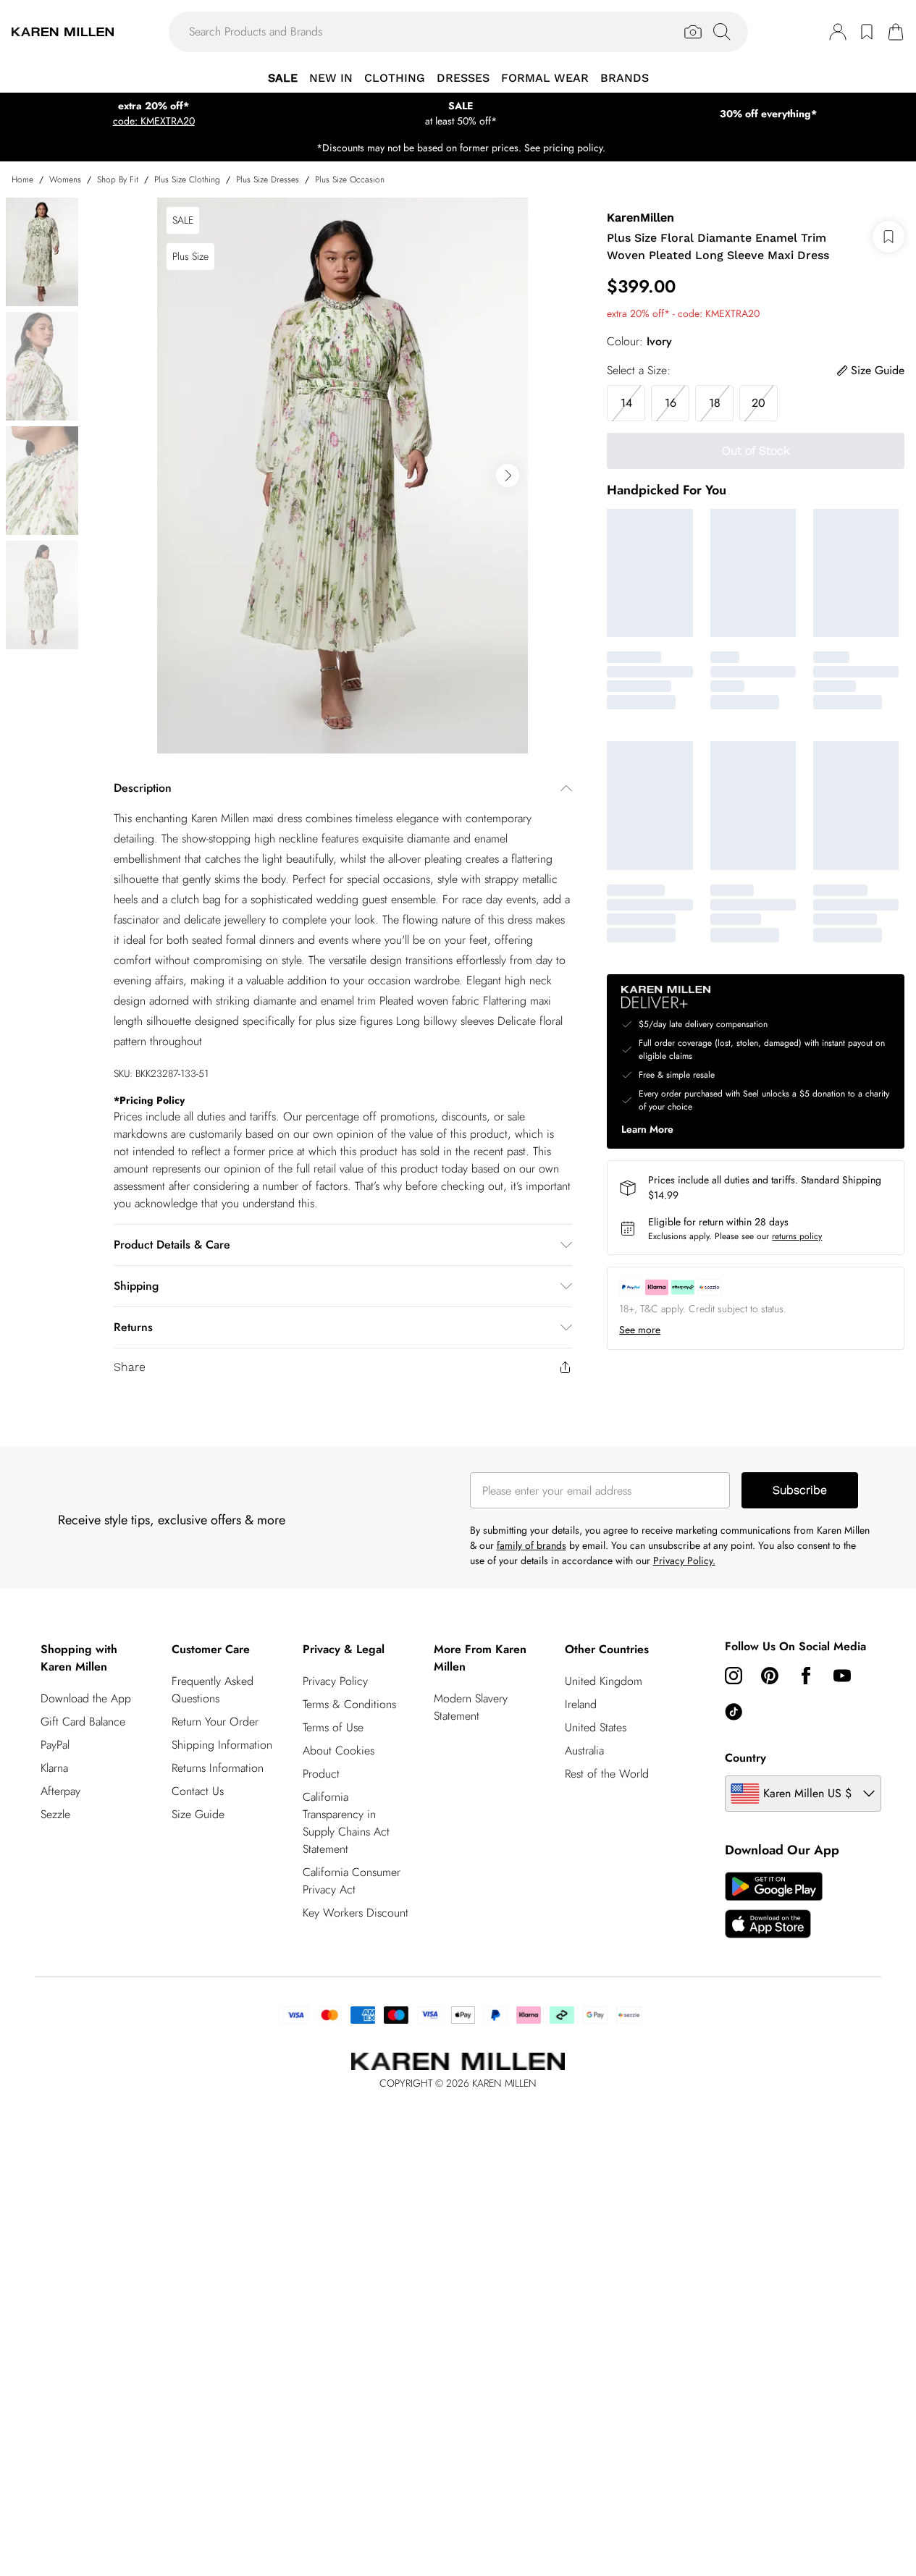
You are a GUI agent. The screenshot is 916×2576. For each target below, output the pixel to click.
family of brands (531, 1545)
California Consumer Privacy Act (352, 1881)
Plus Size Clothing (187, 180)
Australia (584, 1751)
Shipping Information (222, 1745)
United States (596, 1727)
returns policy (797, 1236)
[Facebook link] (806, 1676)
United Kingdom (604, 1681)
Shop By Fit (118, 180)
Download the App (86, 1698)
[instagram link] (734, 1676)
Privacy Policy (335, 1681)
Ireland (581, 1704)
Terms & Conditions (349, 1704)
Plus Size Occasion (350, 180)
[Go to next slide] (508, 476)
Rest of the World (607, 1774)
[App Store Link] (774, 1905)
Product (321, 1774)
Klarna (54, 1768)
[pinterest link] (770, 1676)
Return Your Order (215, 1722)
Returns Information (218, 1768)
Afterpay (60, 1791)
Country (745, 1758)
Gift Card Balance (83, 1722)
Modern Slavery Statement (471, 1707)
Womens (65, 180)
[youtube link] (842, 1676)
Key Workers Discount (356, 1913)
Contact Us (198, 1791)
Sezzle (55, 1814)
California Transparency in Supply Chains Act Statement (346, 1823)
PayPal (55, 1745)
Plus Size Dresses (268, 180)
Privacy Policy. (684, 1561)
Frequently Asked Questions (213, 1690)
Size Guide (198, 1814)
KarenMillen (640, 218)
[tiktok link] (734, 1712)
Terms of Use (333, 1727)
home (22, 180)
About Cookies (339, 1751)
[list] (343, 476)
